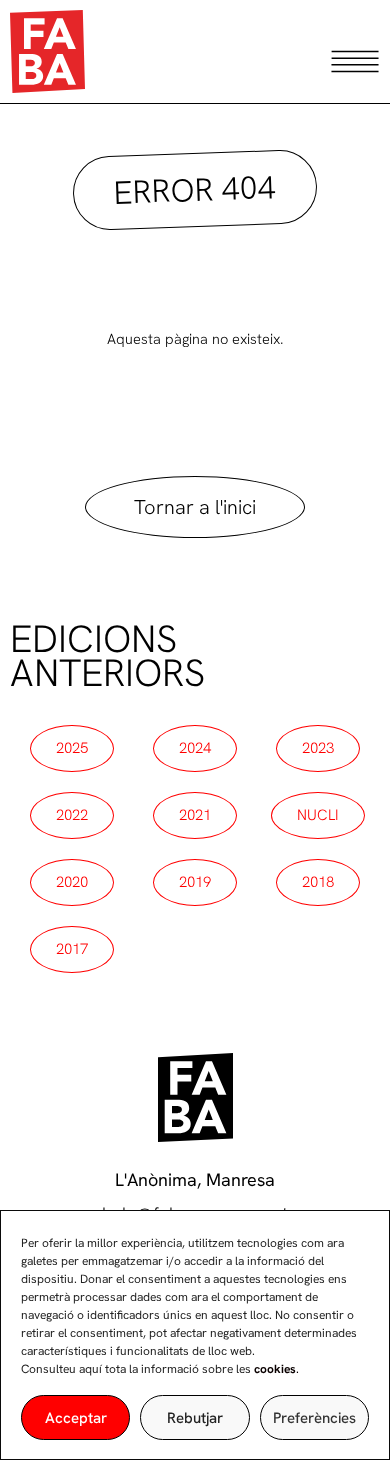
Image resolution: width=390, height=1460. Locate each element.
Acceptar (76, 1418)
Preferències (314, 1418)
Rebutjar (195, 1418)
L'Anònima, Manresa (195, 1179)
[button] (195, 189)
